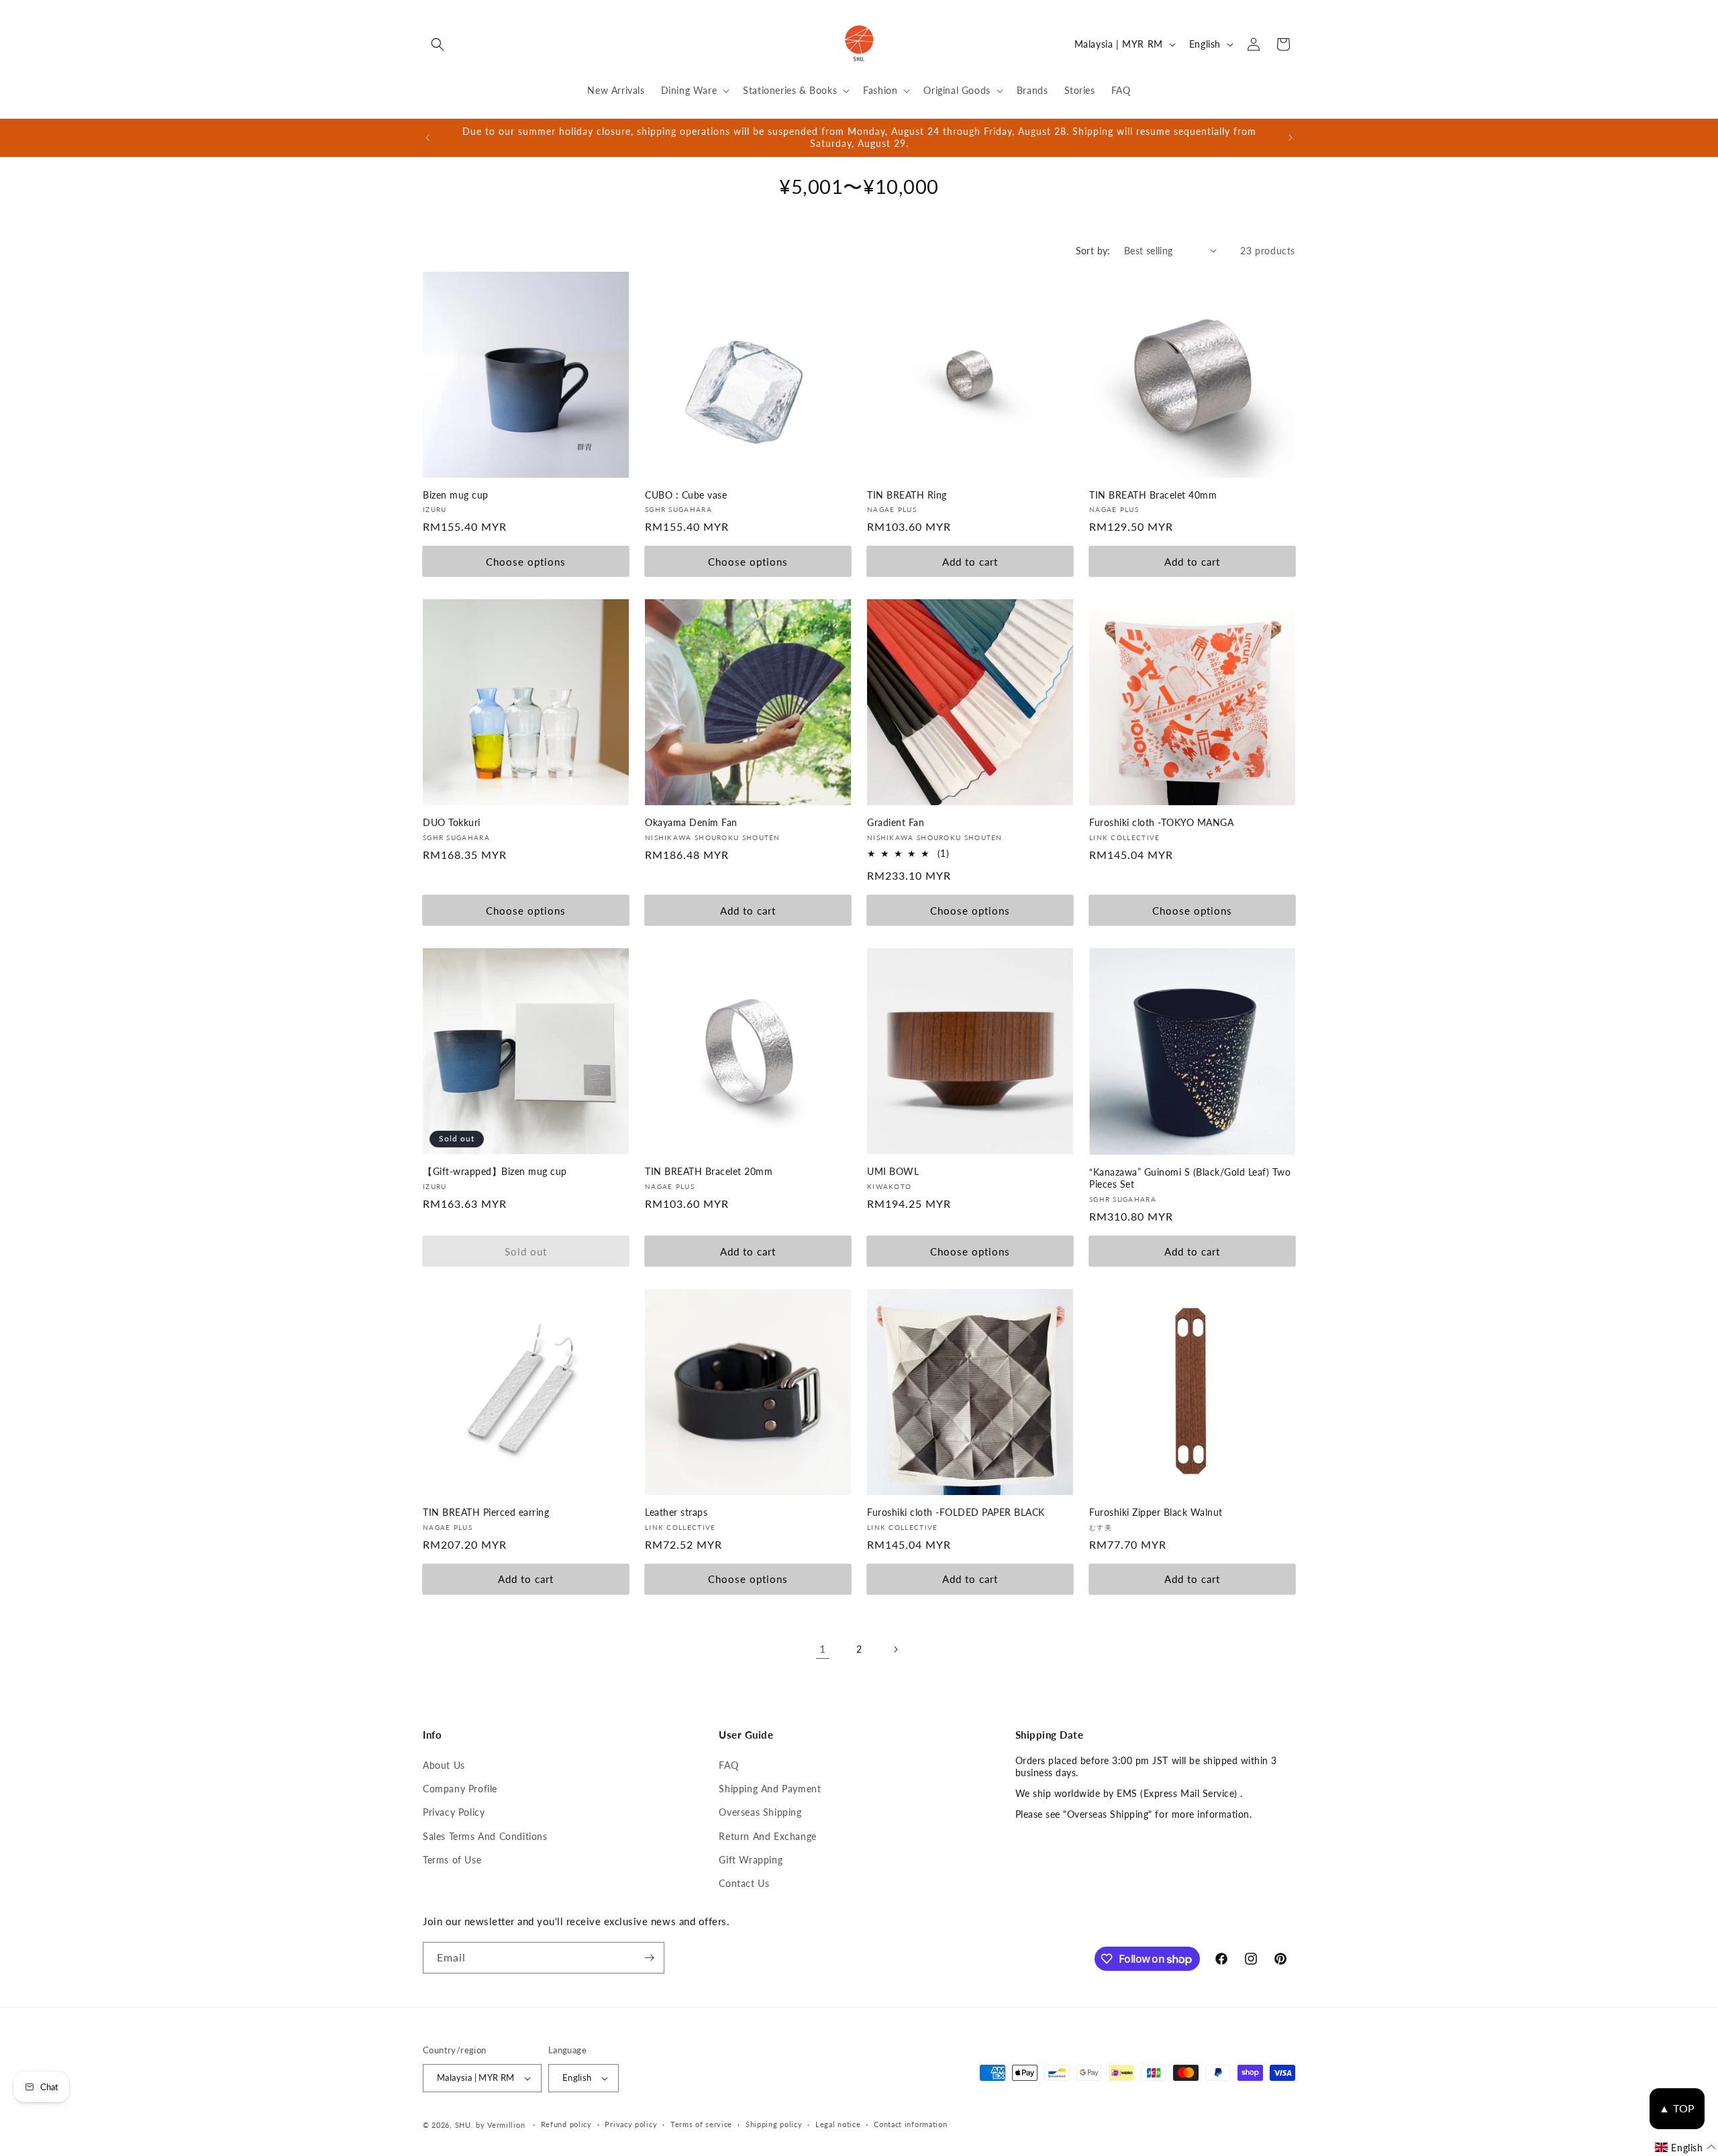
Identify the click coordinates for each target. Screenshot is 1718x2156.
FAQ (728, 1765)
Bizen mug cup (456, 495)
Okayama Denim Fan (691, 822)
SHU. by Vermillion (490, 2125)
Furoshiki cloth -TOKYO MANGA (1161, 822)
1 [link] (823, 1648)
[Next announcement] (1291, 138)
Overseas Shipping (760, 1812)
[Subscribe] (649, 1958)
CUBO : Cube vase (686, 495)
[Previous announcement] (427, 138)
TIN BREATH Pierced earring (486, 1512)
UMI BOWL (893, 1171)
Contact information (910, 2124)
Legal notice (838, 2124)
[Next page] (895, 1649)
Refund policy (566, 2124)
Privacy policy (631, 2124)
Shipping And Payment (770, 1789)
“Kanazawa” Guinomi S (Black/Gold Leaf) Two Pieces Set (1190, 1178)
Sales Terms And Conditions (485, 1836)
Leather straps (676, 1512)
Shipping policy (774, 2124)
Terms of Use (452, 1860)
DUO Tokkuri (452, 822)
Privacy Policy (454, 1812)
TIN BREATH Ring (907, 495)
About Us (444, 1765)
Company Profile (460, 1789)
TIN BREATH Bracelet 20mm (709, 1171)
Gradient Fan (896, 822)
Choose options (526, 562)
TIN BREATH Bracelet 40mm (1153, 495)
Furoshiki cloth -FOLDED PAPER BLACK (956, 1512)
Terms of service (701, 2124)
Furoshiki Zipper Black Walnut (1156, 1512)
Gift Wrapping (751, 1860)
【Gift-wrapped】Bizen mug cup (495, 1171)
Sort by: (1093, 251)
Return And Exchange (767, 1836)
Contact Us (744, 1883)
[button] (438, 44)
